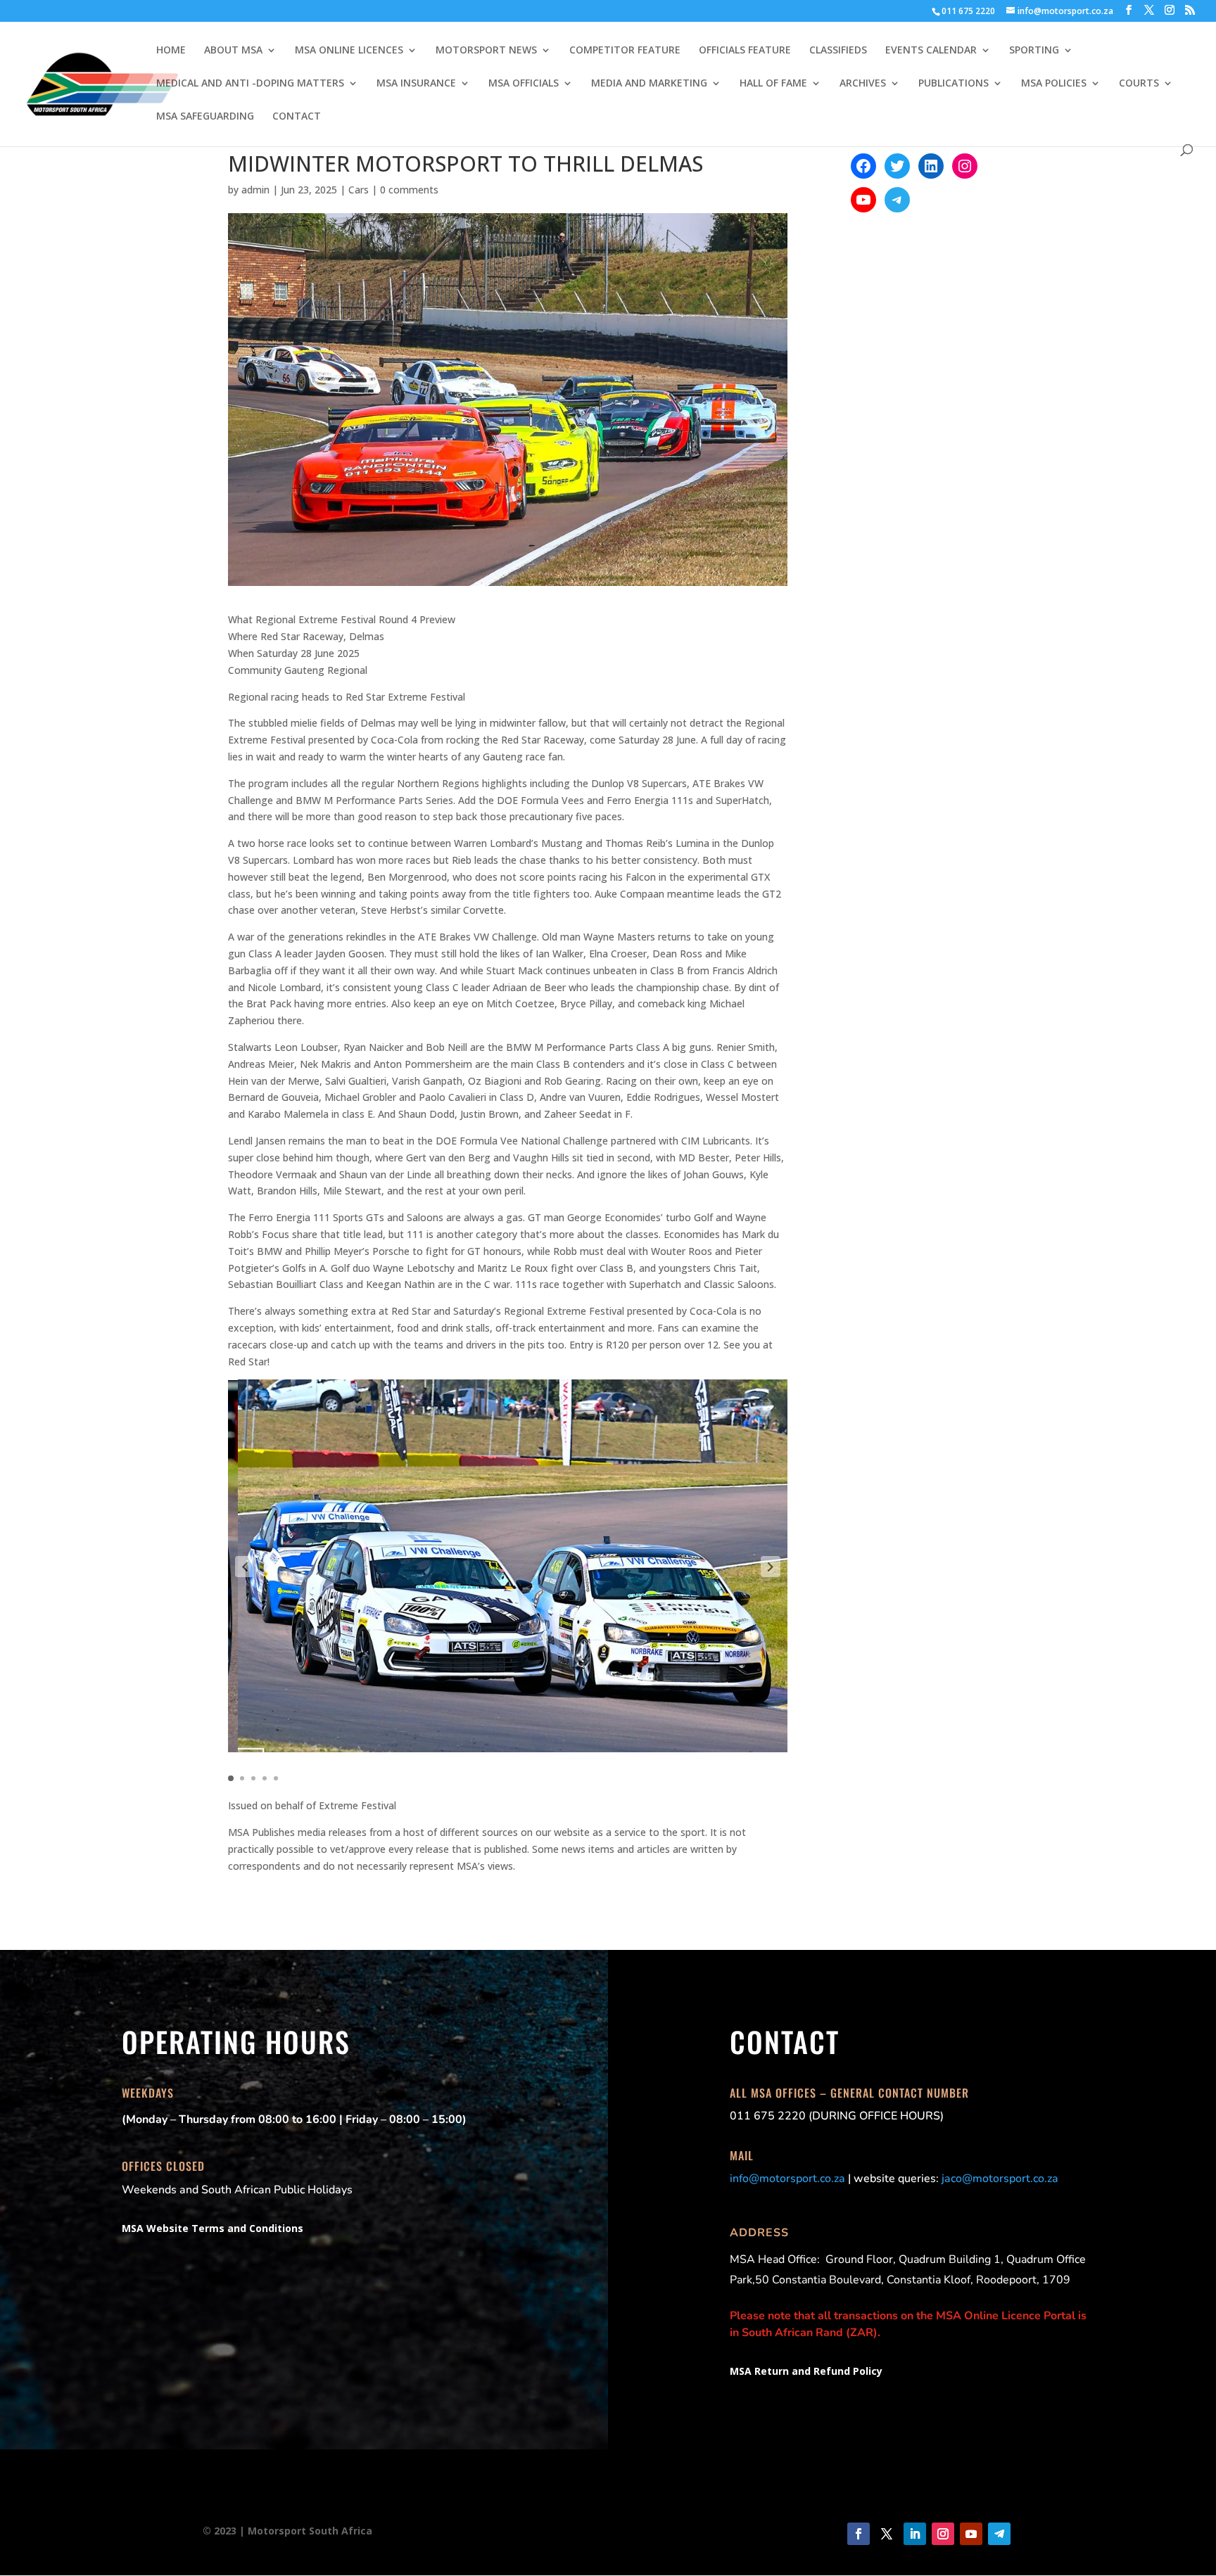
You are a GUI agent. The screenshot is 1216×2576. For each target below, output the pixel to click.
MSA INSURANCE (416, 84)
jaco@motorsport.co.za (1000, 2179)
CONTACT (297, 117)
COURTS (1139, 84)
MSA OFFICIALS (524, 84)
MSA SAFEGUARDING (205, 117)
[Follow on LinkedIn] (915, 2534)
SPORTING (1034, 51)
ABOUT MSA (233, 51)
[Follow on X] (887, 2534)
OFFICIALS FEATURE (745, 51)
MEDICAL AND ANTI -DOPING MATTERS (250, 84)
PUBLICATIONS (954, 84)
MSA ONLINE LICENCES (349, 51)
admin (255, 190)
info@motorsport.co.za (787, 2179)
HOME (171, 51)
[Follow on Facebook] (859, 2534)
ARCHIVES (863, 84)
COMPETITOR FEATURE (625, 51)
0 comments (409, 190)
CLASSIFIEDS (838, 51)
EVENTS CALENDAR (931, 51)
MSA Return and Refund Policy (806, 2371)
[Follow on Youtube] (971, 2534)
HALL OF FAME (773, 84)
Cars (359, 190)
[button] (245, 1567)
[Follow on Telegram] (999, 2534)
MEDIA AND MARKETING (649, 84)
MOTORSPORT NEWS (486, 51)
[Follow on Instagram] (943, 2534)
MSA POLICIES (1054, 84)
